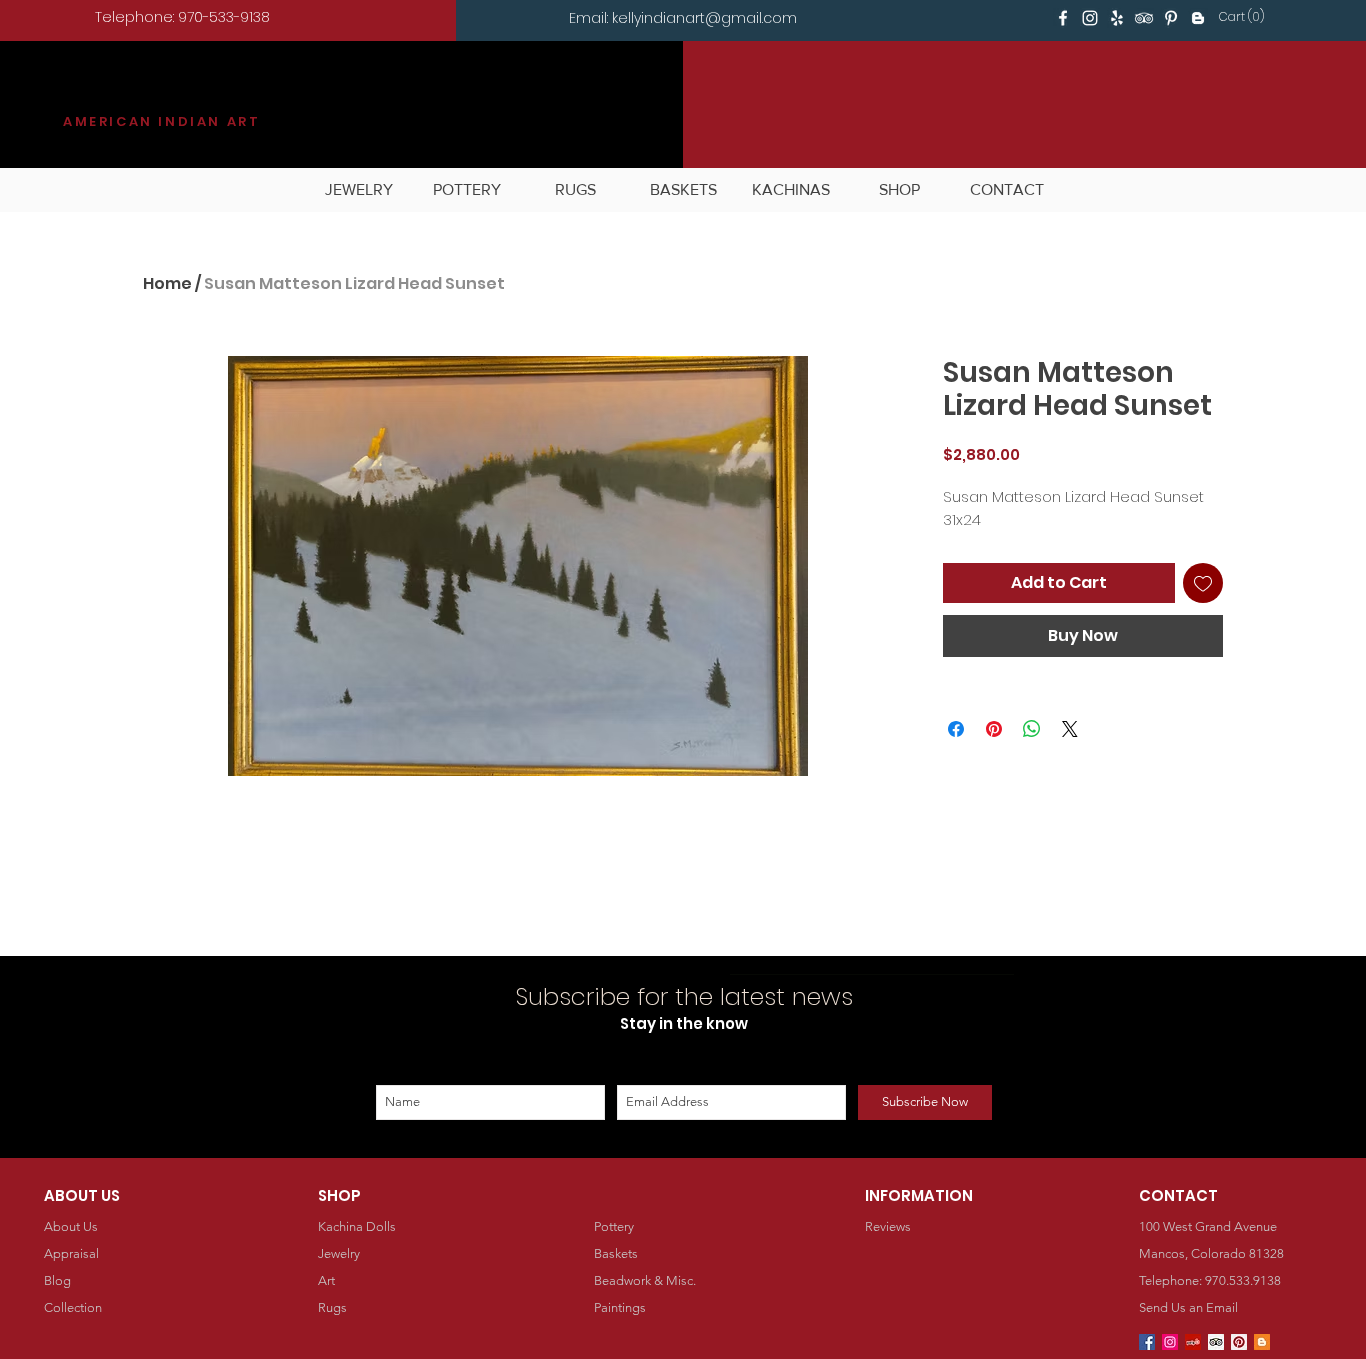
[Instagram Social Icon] (1170, 1342)
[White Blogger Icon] (1198, 18)
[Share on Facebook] (956, 729)
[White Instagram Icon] (1090, 18)
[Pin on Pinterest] (994, 729)
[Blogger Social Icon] (1262, 1342)
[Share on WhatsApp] (1032, 729)
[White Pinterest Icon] (1171, 18)
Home (167, 283)
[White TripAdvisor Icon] (1144, 18)
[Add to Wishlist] (1203, 583)
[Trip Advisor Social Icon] (1216, 1342)
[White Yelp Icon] (1117, 18)
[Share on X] (1070, 729)
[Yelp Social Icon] (1193, 1342)
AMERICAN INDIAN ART (161, 121)
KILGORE (136, 96)
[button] (1245, 17)
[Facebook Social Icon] (1147, 1342)
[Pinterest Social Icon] (1239, 1342)
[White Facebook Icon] (1063, 18)
